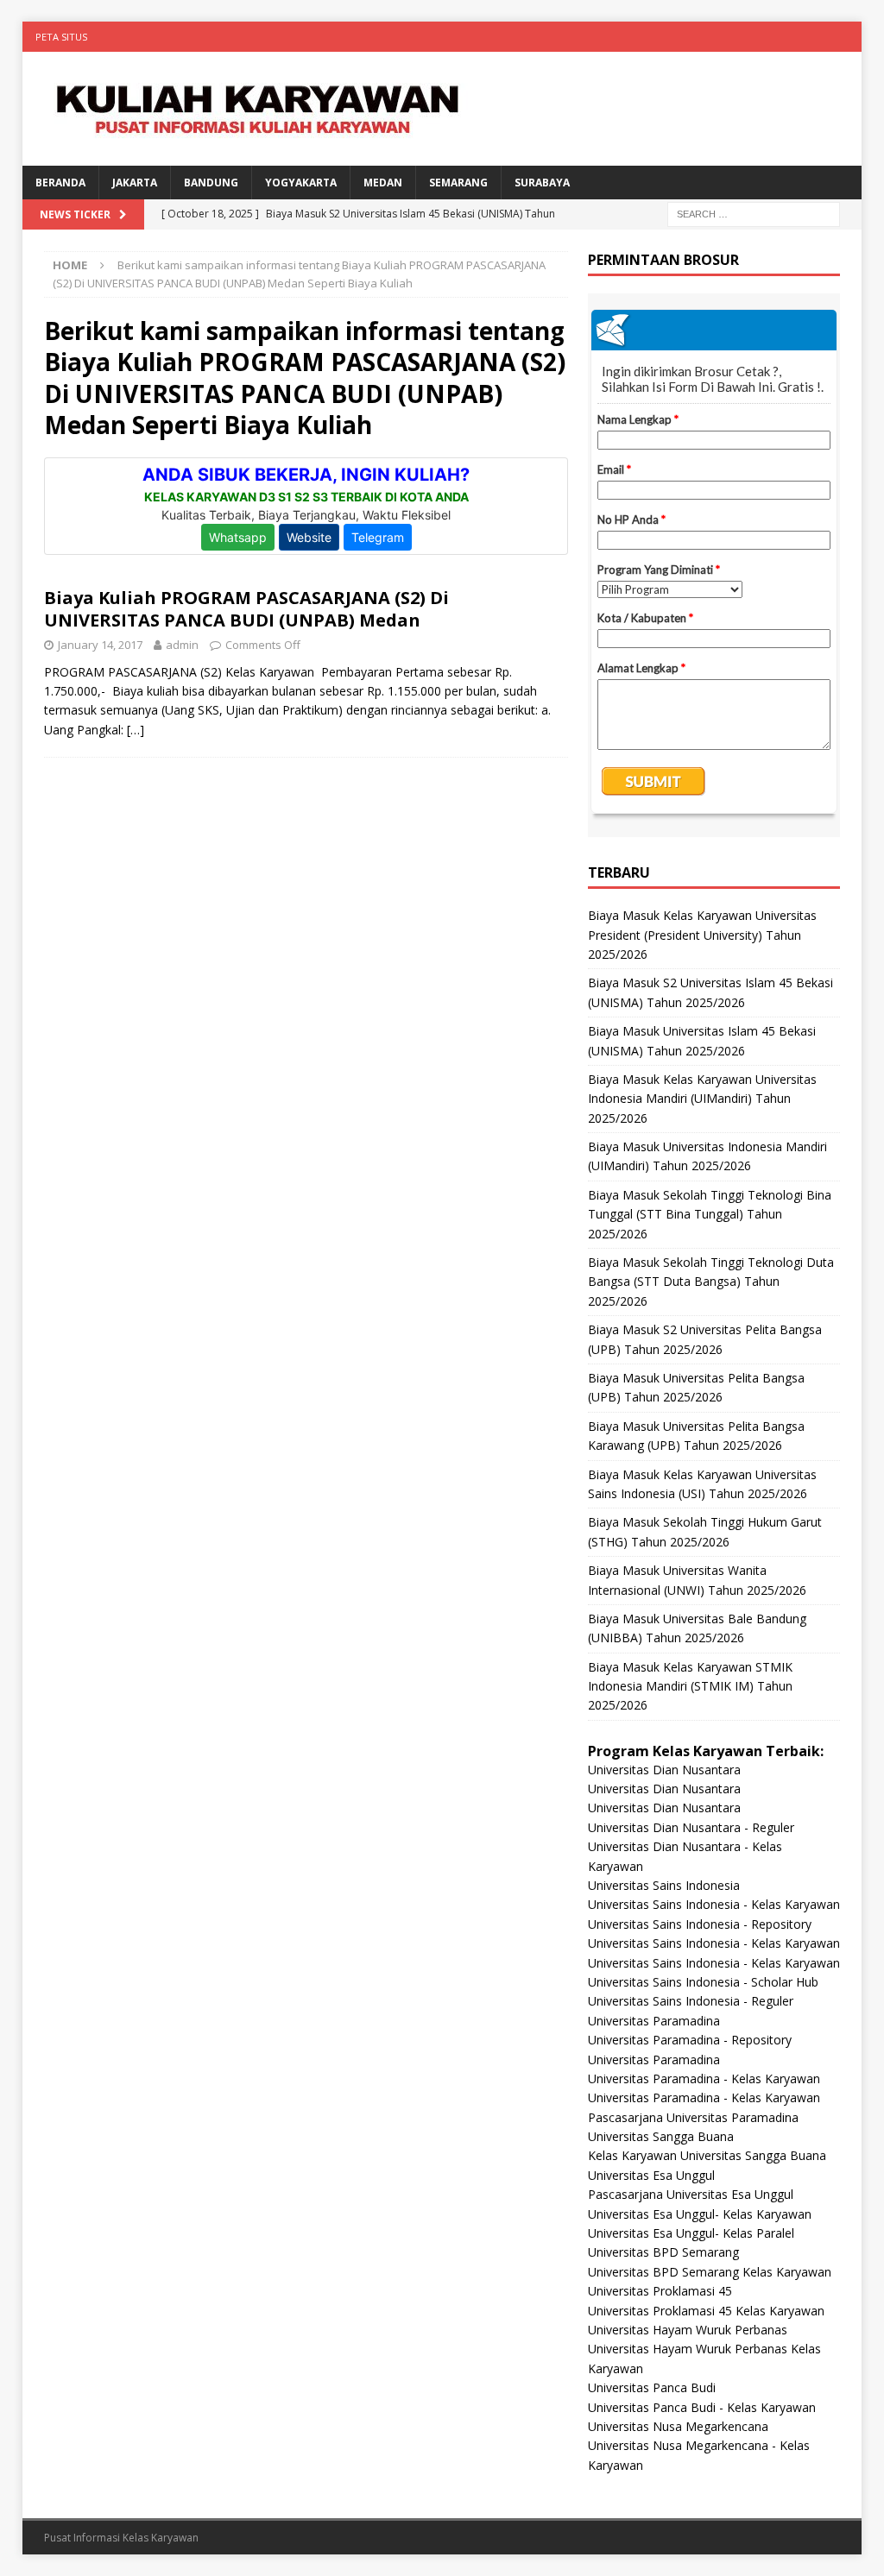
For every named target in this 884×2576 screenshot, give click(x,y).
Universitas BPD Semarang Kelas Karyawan (710, 2272)
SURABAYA (542, 183)
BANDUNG (211, 183)
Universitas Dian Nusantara (664, 1770)
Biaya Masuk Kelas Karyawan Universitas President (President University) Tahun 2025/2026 (702, 935)
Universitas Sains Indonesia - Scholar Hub (703, 1982)
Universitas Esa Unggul (651, 2175)
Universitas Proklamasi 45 (660, 2291)
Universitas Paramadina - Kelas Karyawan (704, 2078)
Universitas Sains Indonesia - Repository (700, 1924)
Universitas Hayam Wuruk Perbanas (688, 2330)
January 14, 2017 (100, 645)
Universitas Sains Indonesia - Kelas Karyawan (714, 1904)
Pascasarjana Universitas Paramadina (693, 2117)
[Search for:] (754, 213)
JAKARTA (135, 183)
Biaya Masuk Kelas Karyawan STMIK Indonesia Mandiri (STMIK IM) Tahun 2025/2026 (690, 1686)
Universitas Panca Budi (652, 2387)
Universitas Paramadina (654, 2021)
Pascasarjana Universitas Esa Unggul (691, 2194)
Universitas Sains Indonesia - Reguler (691, 2001)
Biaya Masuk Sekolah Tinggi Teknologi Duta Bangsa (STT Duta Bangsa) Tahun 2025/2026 (711, 1282)
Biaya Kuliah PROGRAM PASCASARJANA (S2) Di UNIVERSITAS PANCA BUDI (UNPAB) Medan (246, 609)
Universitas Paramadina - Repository (690, 2040)
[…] (136, 730)
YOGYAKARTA (301, 183)
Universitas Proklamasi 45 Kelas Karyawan (706, 2311)
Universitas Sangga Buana (661, 2136)
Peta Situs (61, 37)
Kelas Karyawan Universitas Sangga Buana (707, 2155)
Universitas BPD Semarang (663, 2252)
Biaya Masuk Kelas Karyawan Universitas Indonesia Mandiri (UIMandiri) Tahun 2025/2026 (702, 1099)
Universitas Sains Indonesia (664, 1885)
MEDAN (383, 183)
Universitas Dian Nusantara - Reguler (691, 1827)
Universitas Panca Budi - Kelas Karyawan (702, 2407)
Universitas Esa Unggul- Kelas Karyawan (700, 2214)
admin (182, 645)
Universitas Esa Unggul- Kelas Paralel (691, 2233)
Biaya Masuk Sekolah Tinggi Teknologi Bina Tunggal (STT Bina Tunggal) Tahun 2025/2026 (710, 1214)
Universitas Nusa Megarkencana (678, 2426)
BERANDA (60, 183)
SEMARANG (458, 183)
